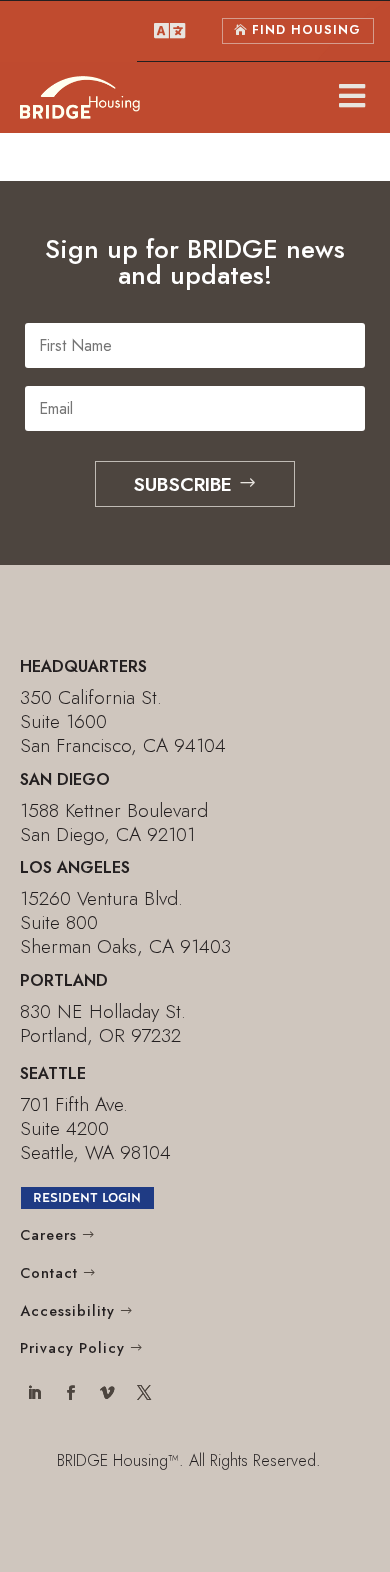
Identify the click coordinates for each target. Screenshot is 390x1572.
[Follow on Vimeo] (107, 1395)
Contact (49, 1273)
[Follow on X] (144, 1395)
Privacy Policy (72, 1348)
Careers (48, 1235)
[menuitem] (169, 31)
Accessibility (67, 1311)
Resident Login (87, 1197)
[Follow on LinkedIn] (34, 1395)
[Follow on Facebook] (70, 1395)
